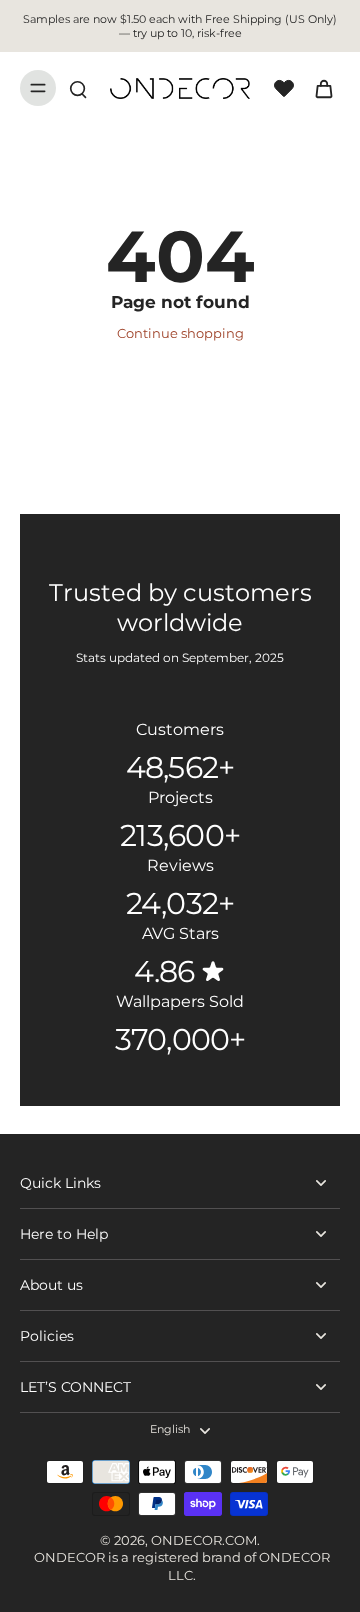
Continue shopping (180, 333)
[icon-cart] (318, 88)
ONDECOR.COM (204, 1540)
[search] (78, 88)
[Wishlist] (284, 88)
